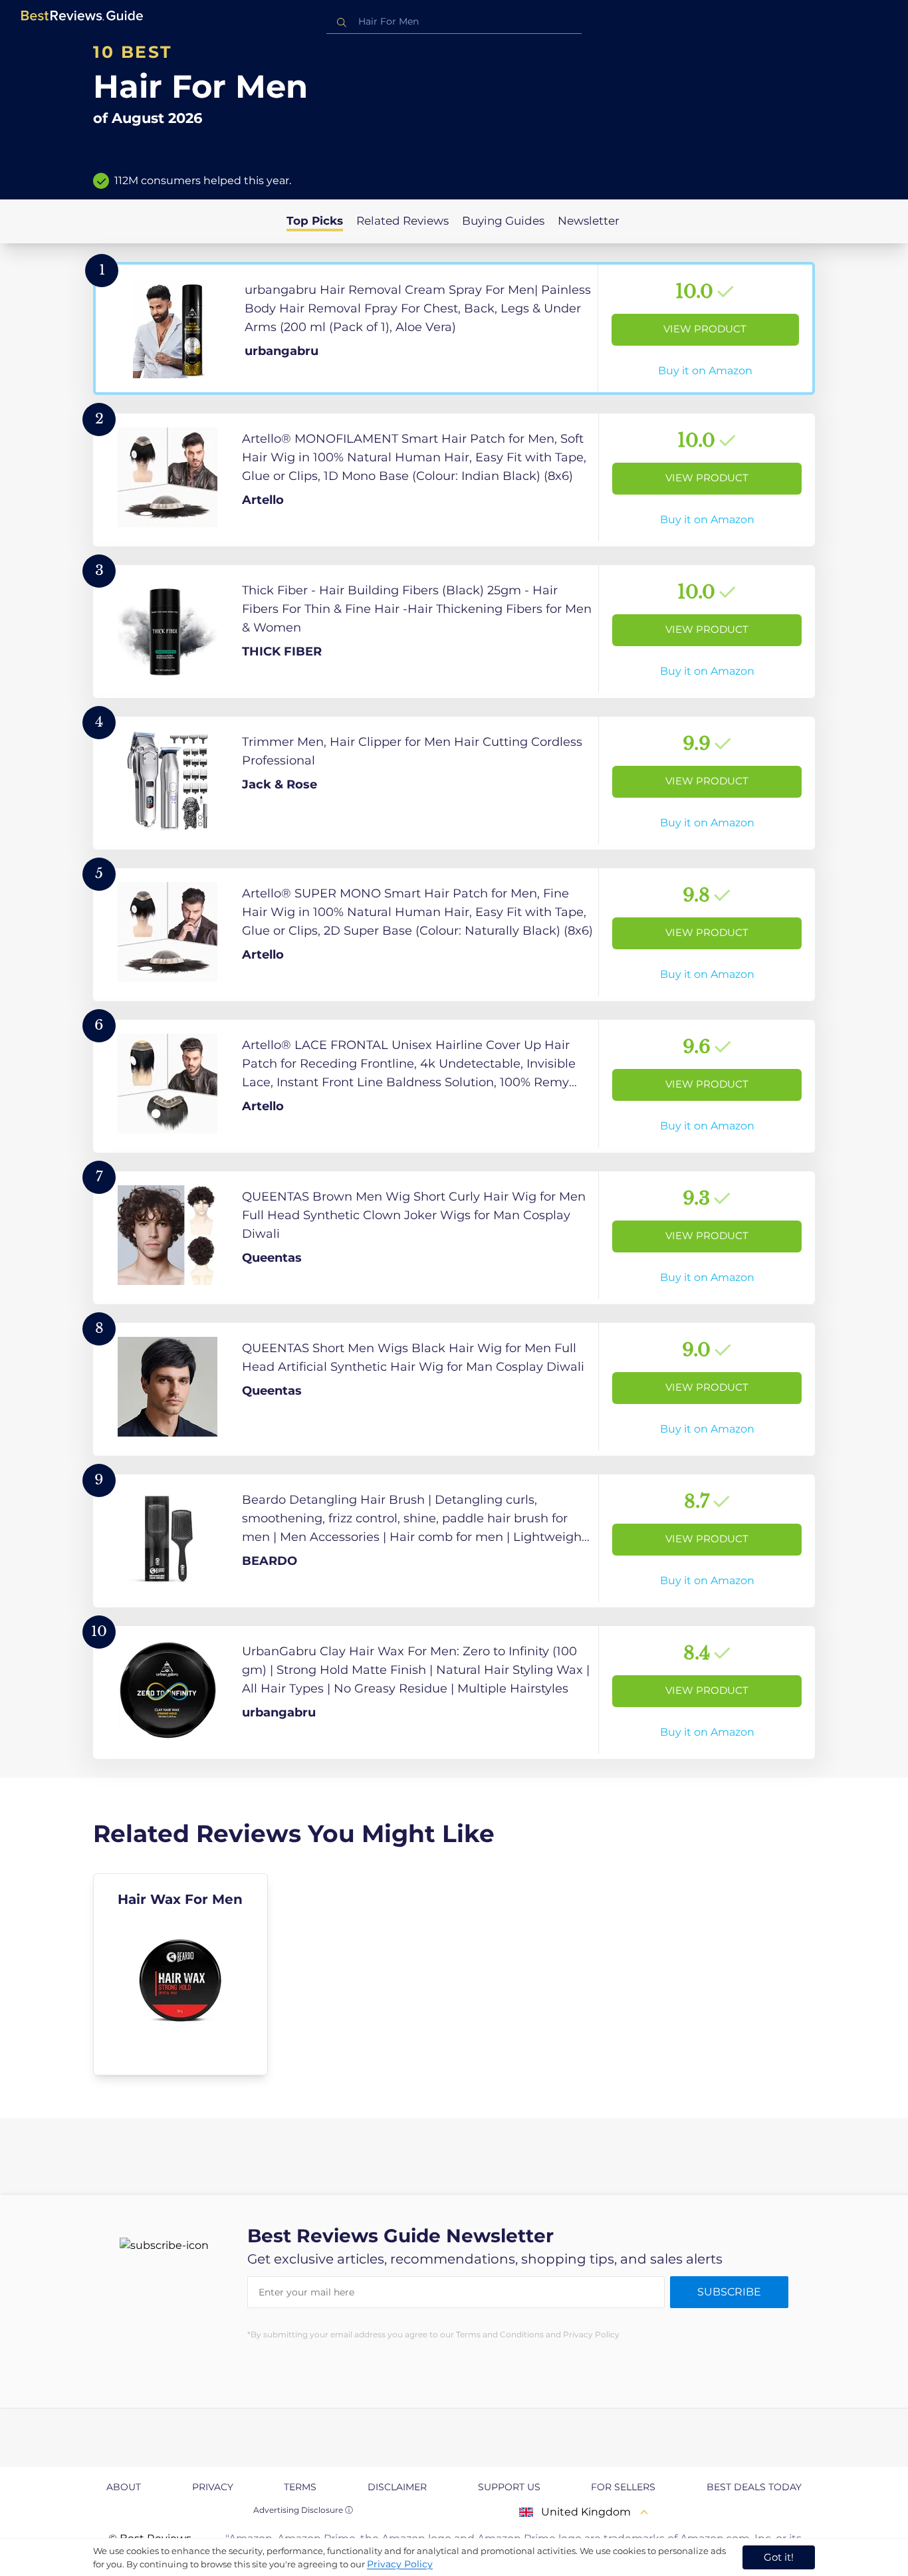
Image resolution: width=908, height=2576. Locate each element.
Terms (300, 2487)
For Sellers (623, 2487)
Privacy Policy (400, 2564)
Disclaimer (397, 2487)
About (124, 2487)
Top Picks (315, 221)
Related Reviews (402, 221)
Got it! (779, 2557)
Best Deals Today (754, 2487)
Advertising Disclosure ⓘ (303, 2510)
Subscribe (729, 2292)
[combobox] (454, 22)
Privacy (213, 2487)
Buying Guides (503, 221)
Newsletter (589, 221)
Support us (509, 2487)
